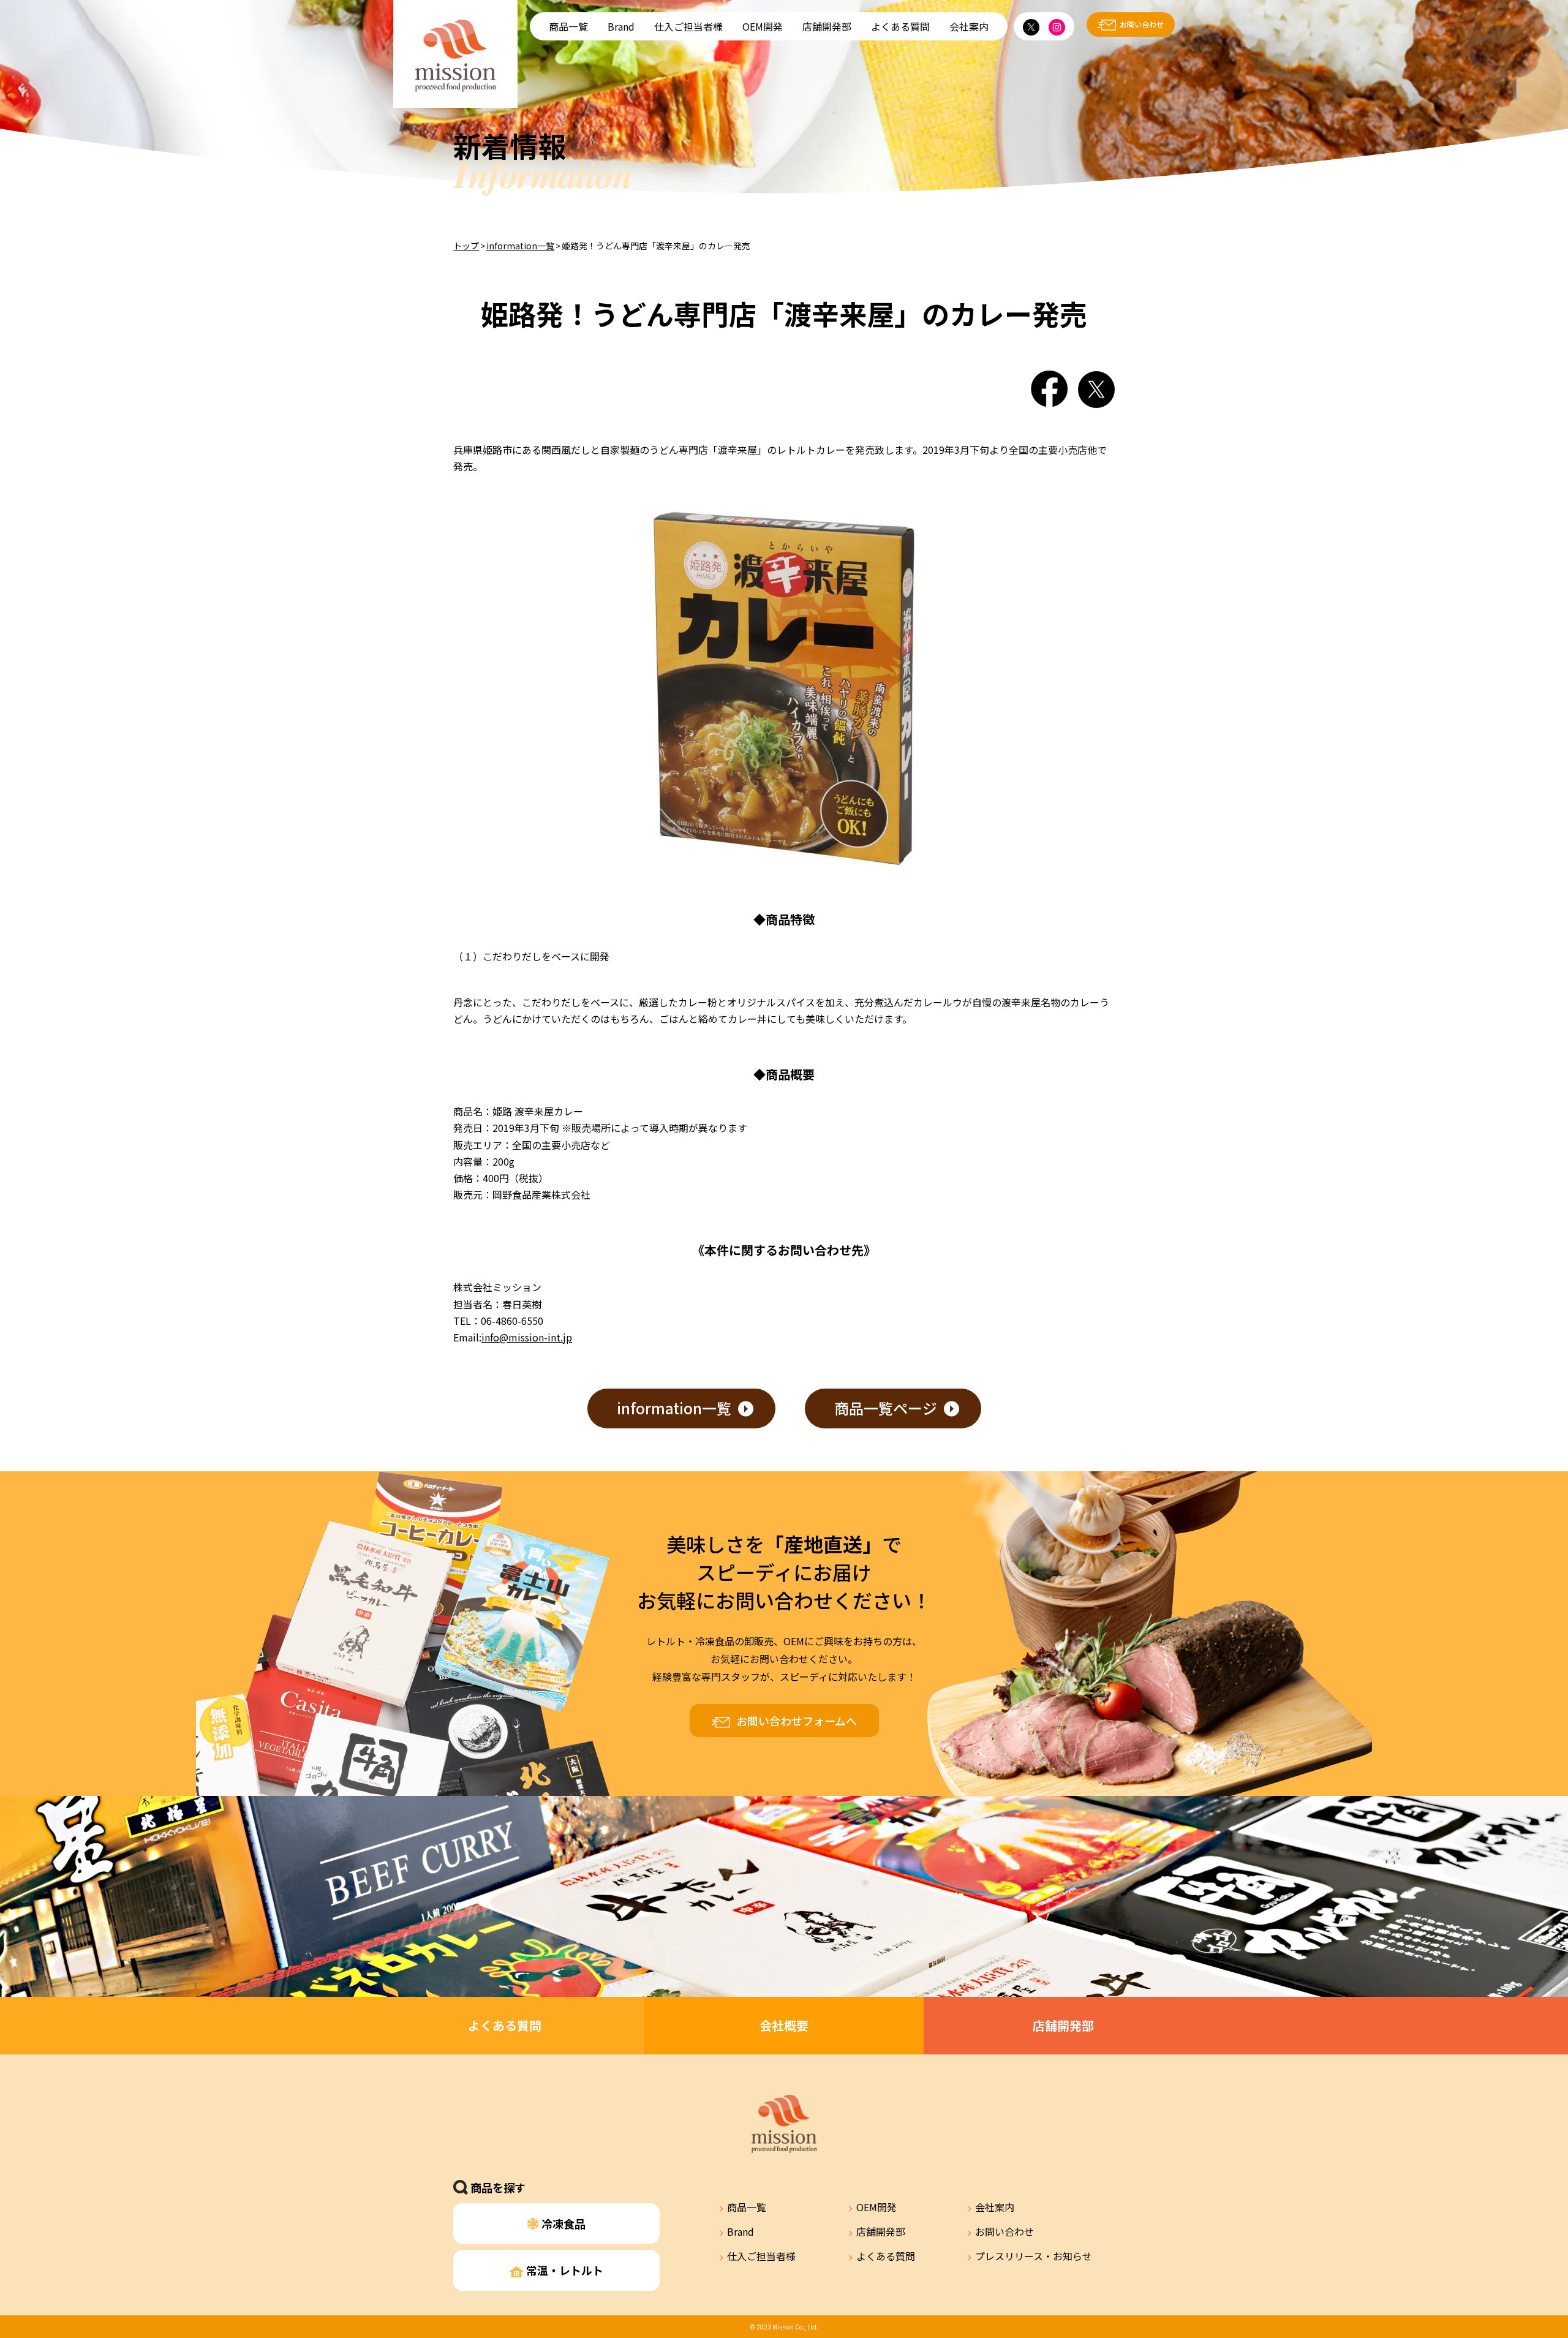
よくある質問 (900, 26)
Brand (621, 26)
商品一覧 (568, 26)
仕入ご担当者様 (688, 26)
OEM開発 (763, 26)
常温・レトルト (563, 2270)
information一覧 (520, 246)
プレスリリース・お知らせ (1034, 2256)
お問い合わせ (1142, 24)
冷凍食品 (562, 2223)
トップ (466, 246)
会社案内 (969, 26)
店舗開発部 (827, 26)
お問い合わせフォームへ (797, 1721)
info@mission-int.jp (527, 1337)
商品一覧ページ (886, 1408)
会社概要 (784, 2025)
